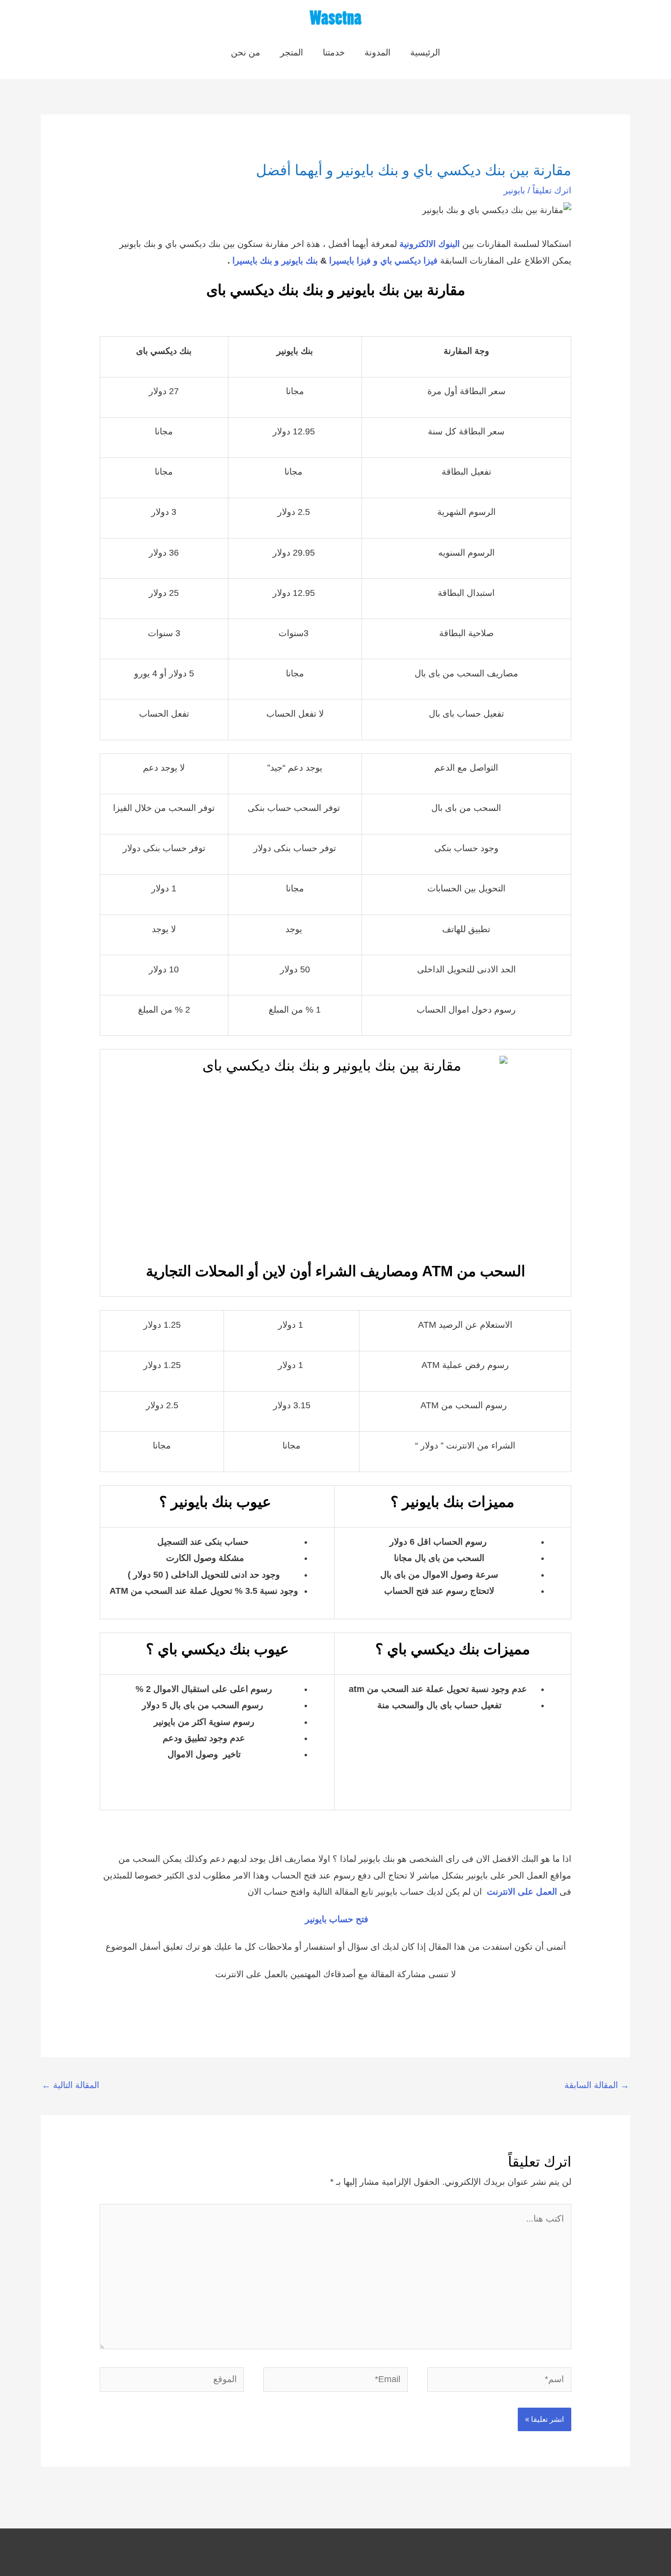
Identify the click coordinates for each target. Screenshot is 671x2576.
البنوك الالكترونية (430, 244)
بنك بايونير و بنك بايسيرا (275, 261)
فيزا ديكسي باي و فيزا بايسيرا (383, 261)
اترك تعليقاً (552, 190)
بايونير (514, 190)
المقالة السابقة (597, 2085)
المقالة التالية (70, 2085)
